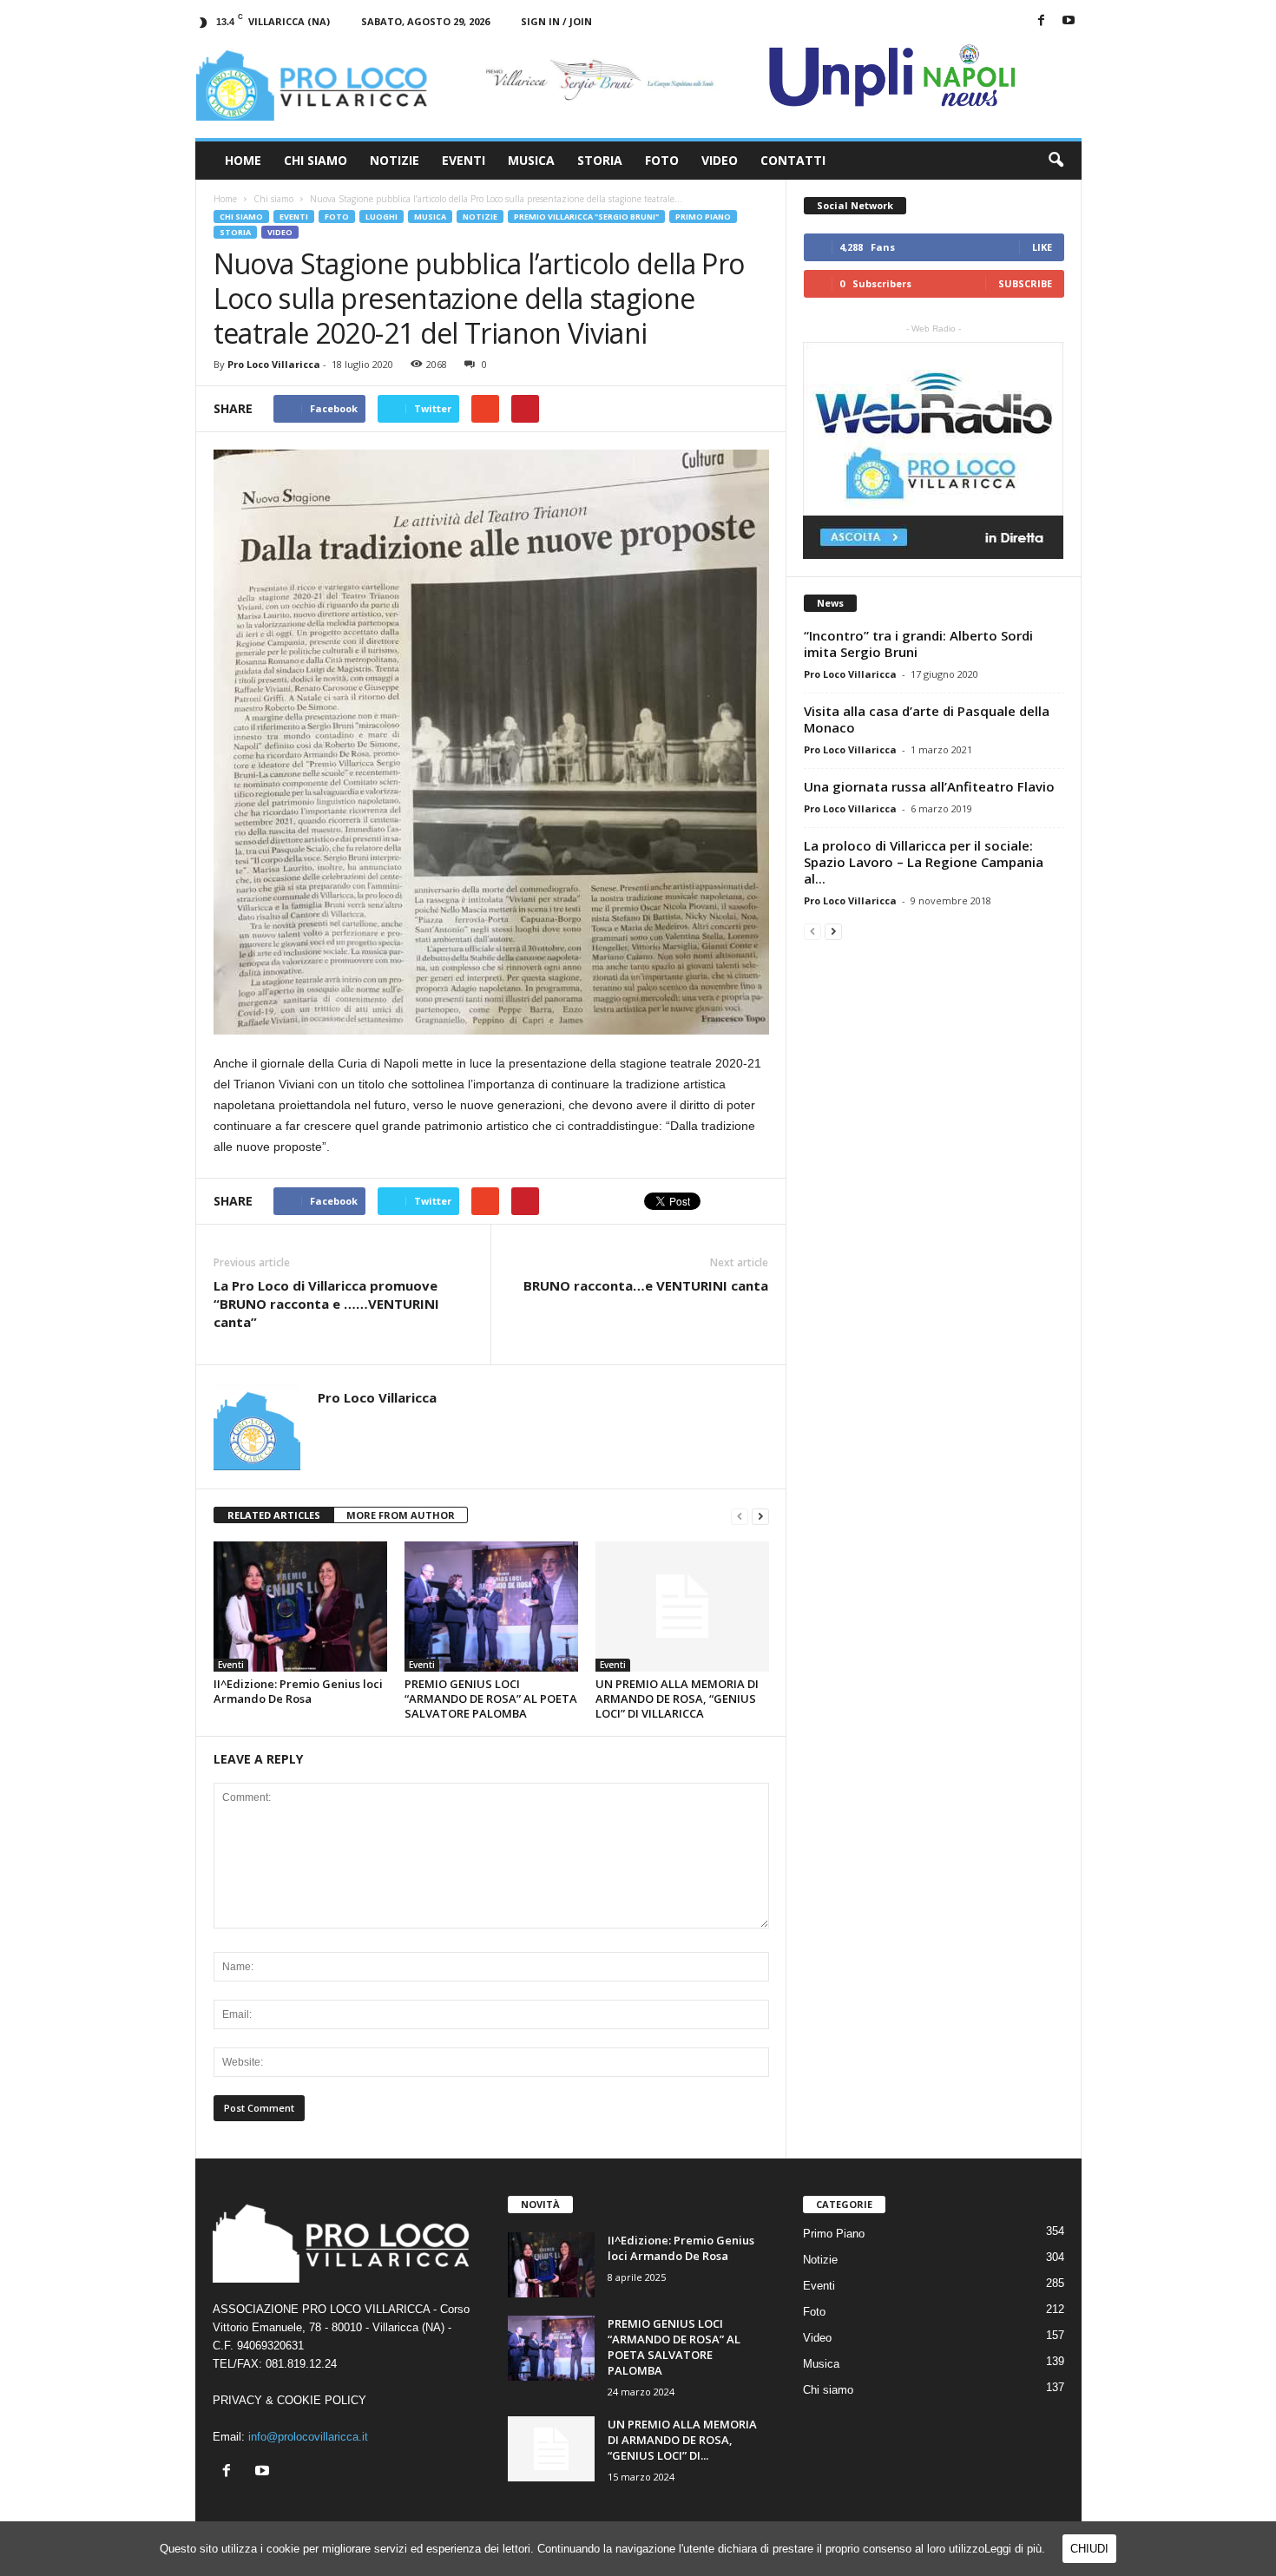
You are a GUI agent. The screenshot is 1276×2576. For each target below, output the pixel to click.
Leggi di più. (1015, 2549)
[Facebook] (1042, 21)
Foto (662, 160)
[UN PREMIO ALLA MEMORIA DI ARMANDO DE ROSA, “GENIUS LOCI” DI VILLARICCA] (682, 1607)
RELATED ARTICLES (274, 1515)
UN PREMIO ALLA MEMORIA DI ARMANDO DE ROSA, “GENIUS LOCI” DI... (682, 2440)
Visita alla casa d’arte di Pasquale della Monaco (927, 719)
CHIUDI (1089, 2549)
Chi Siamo (316, 160)
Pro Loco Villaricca (274, 364)
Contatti (793, 160)
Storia (600, 160)
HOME (243, 160)
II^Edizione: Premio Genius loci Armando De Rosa (298, 1691)
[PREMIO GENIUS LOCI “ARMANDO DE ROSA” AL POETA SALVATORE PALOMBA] (491, 1607)
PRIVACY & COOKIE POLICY (289, 2400)
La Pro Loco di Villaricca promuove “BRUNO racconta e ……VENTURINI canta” (326, 1304)
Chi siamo (241, 217)
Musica (531, 160)
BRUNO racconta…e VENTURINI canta (646, 1285)
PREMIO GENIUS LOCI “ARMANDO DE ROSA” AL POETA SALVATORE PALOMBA (491, 1699)
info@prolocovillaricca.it (308, 2437)
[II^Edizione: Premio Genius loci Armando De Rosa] (300, 1607)
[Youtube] (1069, 21)
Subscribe (1025, 283)
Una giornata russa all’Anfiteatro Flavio (929, 786)
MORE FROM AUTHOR (401, 1515)
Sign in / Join (556, 21)
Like (1042, 247)
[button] (1056, 161)
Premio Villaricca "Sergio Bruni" (586, 217)
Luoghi (381, 217)
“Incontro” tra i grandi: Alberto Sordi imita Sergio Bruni (918, 644)
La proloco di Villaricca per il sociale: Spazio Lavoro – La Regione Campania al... (924, 862)
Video (720, 160)
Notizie (395, 160)
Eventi (464, 160)
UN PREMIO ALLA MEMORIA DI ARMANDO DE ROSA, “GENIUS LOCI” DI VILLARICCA (677, 1699)
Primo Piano (703, 217)
